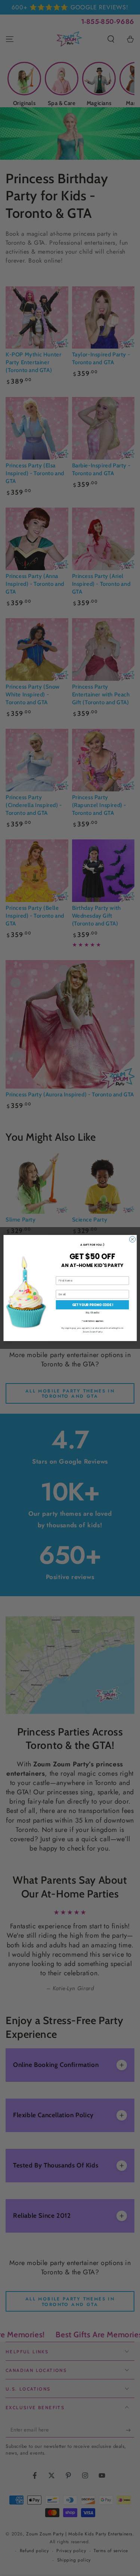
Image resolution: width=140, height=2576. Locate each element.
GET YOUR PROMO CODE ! (92, 1305)
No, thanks (92, 1313)
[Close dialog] (132, 1239)
